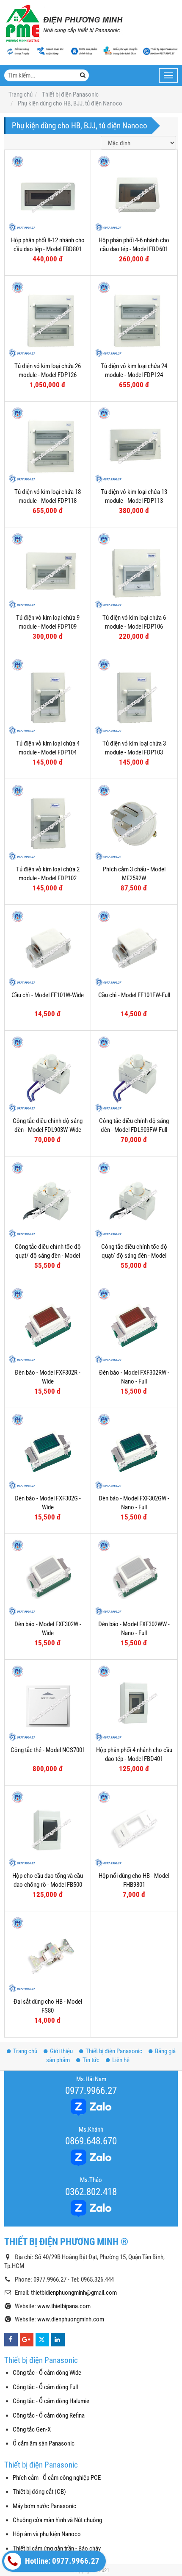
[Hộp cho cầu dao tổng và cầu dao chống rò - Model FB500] (48, 1829)
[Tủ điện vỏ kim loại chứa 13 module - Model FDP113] (134, 445)
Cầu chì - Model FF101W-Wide (48, 995)
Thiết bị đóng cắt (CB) (39, 2492)
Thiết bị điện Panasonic (114, 2051)
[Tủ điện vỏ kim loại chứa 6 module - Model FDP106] (134, 570)
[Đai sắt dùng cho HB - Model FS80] (48, 1954)
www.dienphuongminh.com (71, 2319)
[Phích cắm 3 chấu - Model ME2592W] (134, 822)
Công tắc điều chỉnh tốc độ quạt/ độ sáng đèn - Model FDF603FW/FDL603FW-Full (134, 1256)
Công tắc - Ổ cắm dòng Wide (47, 2373)
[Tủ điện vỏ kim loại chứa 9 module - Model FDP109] (48, 570)
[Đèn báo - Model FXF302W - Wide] (48, 1577)
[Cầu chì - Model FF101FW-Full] (134, 948)
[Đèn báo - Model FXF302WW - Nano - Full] (134, 1577)
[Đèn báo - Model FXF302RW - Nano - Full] (134, 1325)
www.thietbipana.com (64, 2306)
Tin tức (91, 2060)
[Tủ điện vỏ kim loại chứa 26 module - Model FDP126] (48, 319)
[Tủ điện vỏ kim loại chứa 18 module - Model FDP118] (48, 445)
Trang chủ (25, 2051)
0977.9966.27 (91, 2091)
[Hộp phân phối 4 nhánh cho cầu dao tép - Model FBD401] (134, 1703)
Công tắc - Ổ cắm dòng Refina (49, 2415)
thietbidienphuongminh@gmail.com (74, 2293)
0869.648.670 (91, 2141)
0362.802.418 (91, 2192)
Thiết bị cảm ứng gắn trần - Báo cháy (57, 2548)
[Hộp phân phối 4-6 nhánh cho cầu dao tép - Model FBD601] (134, 193)
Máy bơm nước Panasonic (44, 2506)
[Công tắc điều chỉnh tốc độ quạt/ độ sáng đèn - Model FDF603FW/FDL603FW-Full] (134, 1199)
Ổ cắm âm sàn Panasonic (44, 2443)
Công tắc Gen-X (32, 2429)
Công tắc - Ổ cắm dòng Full (45, 2387)
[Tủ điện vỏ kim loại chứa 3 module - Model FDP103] (134, 696)
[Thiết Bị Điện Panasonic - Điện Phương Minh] (63, 23)
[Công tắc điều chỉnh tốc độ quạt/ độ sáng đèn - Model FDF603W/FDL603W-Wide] (48, 1199)
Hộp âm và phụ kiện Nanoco (47, 2534)
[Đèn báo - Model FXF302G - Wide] (48, 1451)
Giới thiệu (61, 2051)
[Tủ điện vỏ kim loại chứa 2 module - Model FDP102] (48, 822)
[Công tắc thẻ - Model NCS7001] (48, 1703)
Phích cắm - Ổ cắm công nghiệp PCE (57, 2478)
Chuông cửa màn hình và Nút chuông (57, 2520)
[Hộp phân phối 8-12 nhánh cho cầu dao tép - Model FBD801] (48, 193)
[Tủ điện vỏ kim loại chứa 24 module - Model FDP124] (134, 319)
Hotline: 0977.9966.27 (61, 2561)
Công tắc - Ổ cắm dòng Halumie (51, 2401)
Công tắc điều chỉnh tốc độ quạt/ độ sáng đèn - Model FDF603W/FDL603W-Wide (48, 1256)
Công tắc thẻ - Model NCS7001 (48, 1750)
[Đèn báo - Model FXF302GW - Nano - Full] (134, 1451)
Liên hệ (121, 2060)
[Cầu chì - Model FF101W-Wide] (48, 948)
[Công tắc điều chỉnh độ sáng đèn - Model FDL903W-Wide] (48, 1074)
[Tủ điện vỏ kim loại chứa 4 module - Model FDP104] (48, 696)
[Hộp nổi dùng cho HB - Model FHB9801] (134, 1829)
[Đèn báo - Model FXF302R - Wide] (48, 1325)
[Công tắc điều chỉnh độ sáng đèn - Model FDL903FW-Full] (134, 1074)
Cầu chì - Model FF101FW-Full (134, 995)
